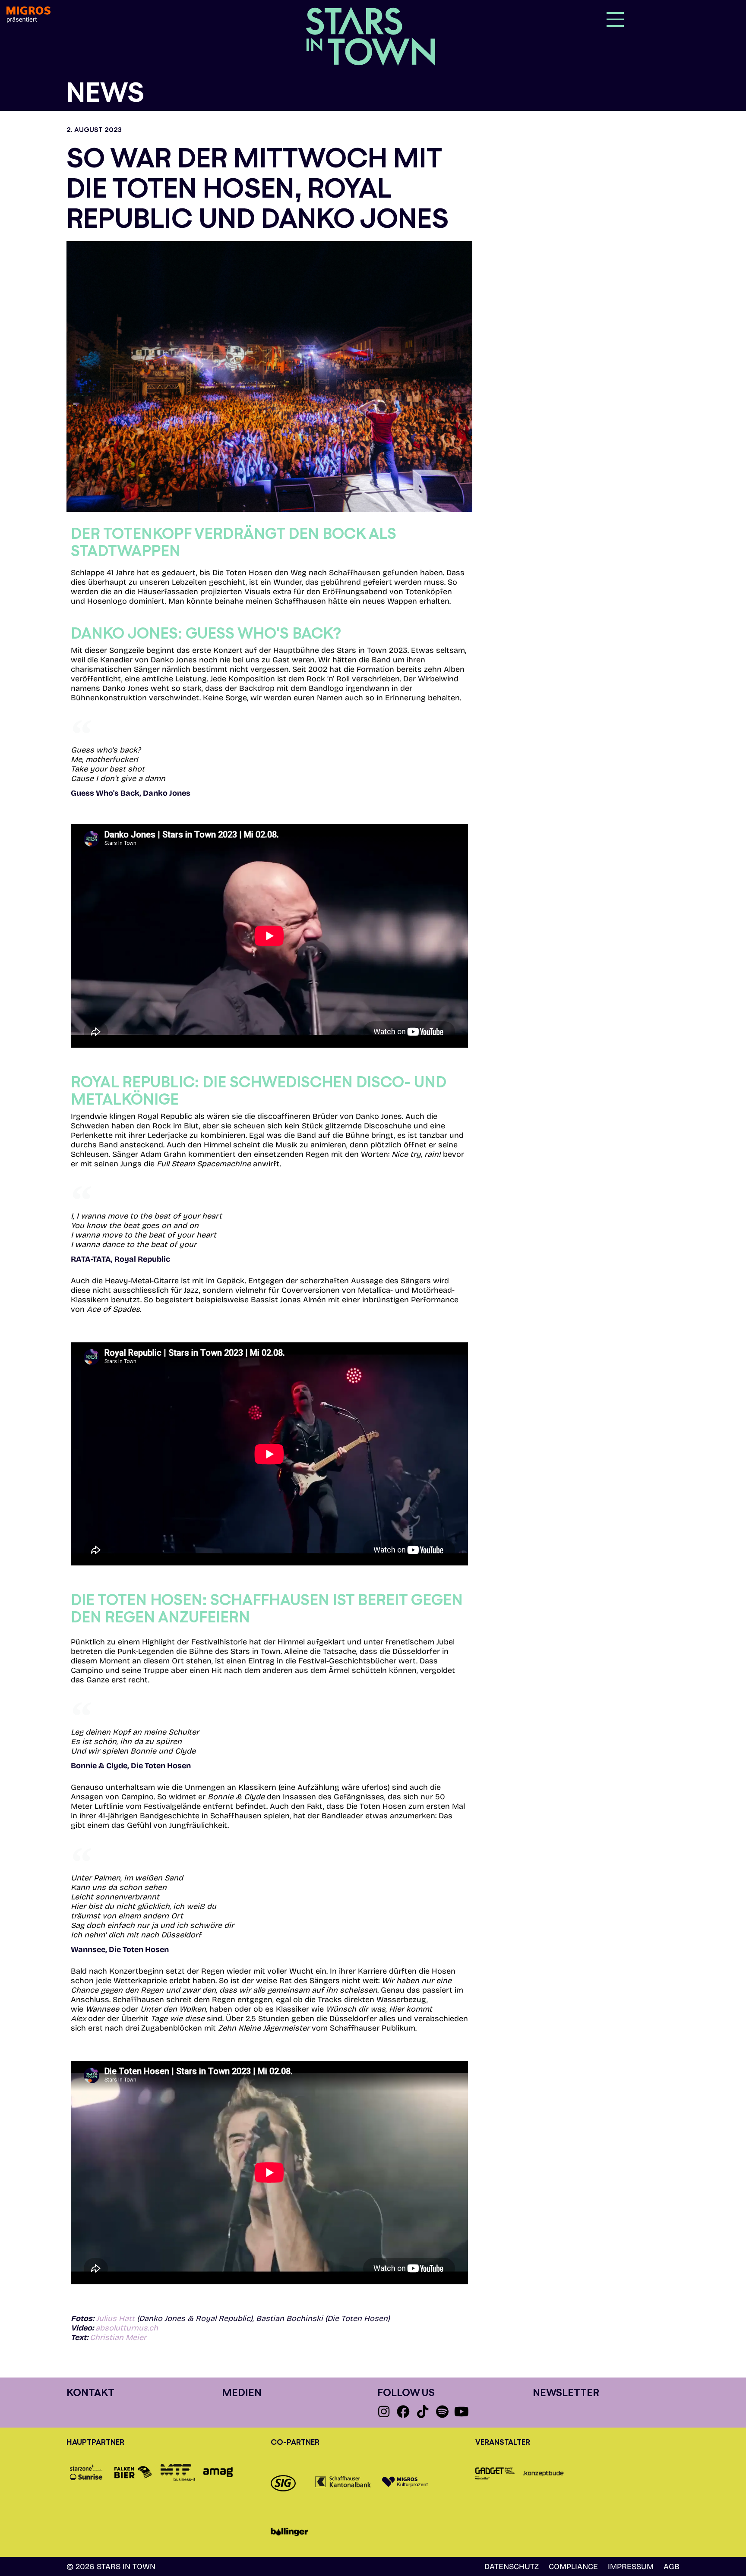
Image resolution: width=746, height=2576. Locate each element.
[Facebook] (403, 2412)
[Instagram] (384, 2412)
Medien (242, 2392)
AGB (672, 2567)
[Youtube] (462, 2412)
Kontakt (90, 2392)
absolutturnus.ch (127, 2328)
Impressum (631, 2567)
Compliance (573, 2567)
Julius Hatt (115, 2318)
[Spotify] (442, 2412)
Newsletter (566, 2392)
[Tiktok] (423, 2412)
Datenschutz (512, 2567)
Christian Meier (118, 2337)
